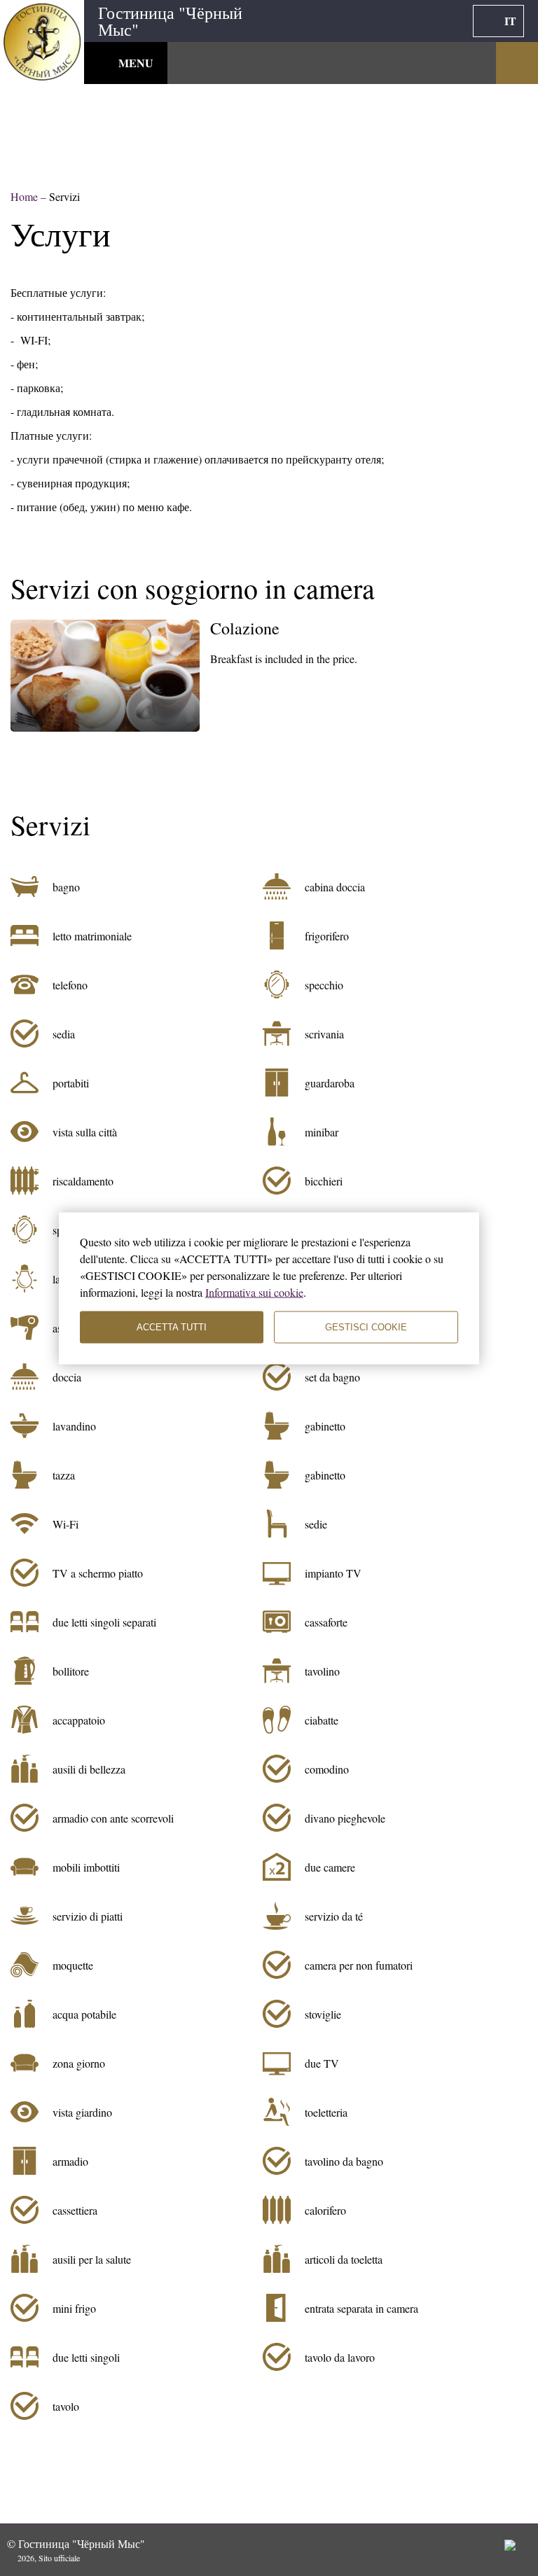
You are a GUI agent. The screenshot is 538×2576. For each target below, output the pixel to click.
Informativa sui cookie (254, 1292)
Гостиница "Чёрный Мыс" (170, 21)
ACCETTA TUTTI (172, 1327)
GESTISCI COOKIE (366, 1327)
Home (26, 196)
